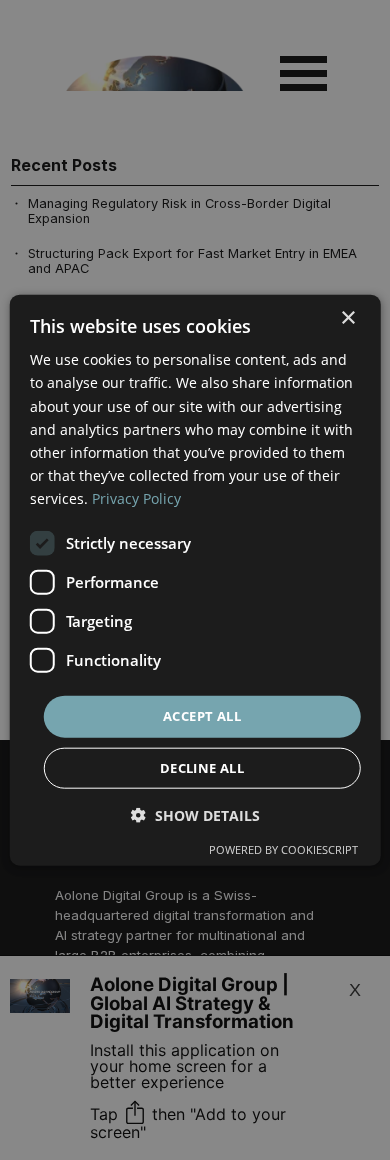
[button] (195, 814)
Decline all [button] (202, 767)
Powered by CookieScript (283, 848)
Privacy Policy (136, 498)
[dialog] (195, 580)
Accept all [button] (202, 716)
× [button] (347, 318)
